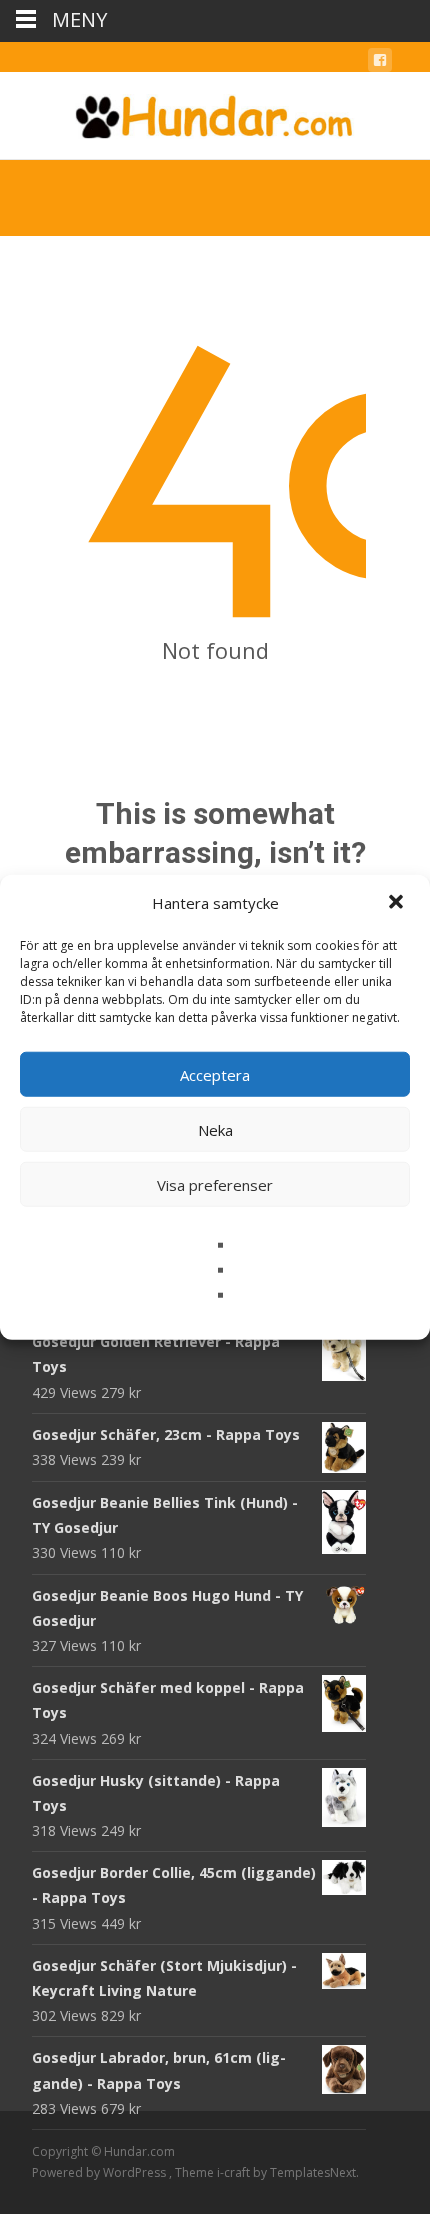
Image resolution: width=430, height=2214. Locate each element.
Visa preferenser (215, 1184)
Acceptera (215, 1074)
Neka (215, 1129)
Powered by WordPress (100, 2172)
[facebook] (380, 63)
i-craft (235, 2172)
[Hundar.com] (215, 112)
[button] (398, 903)
